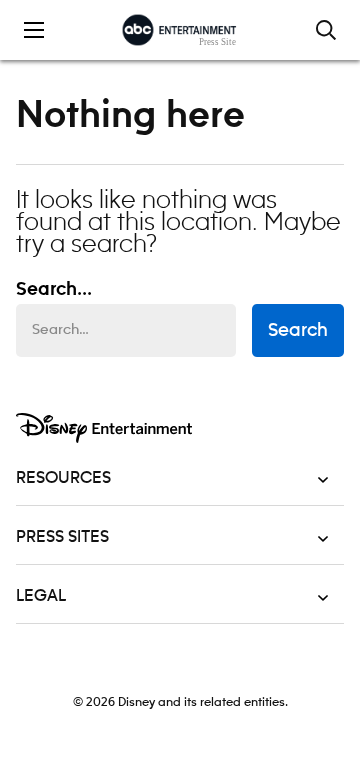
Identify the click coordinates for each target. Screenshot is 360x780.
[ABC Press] (179, 30)
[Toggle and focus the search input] (326, 30)
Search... (54, 290)
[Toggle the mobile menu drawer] (34, 30)
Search (298, 331)
